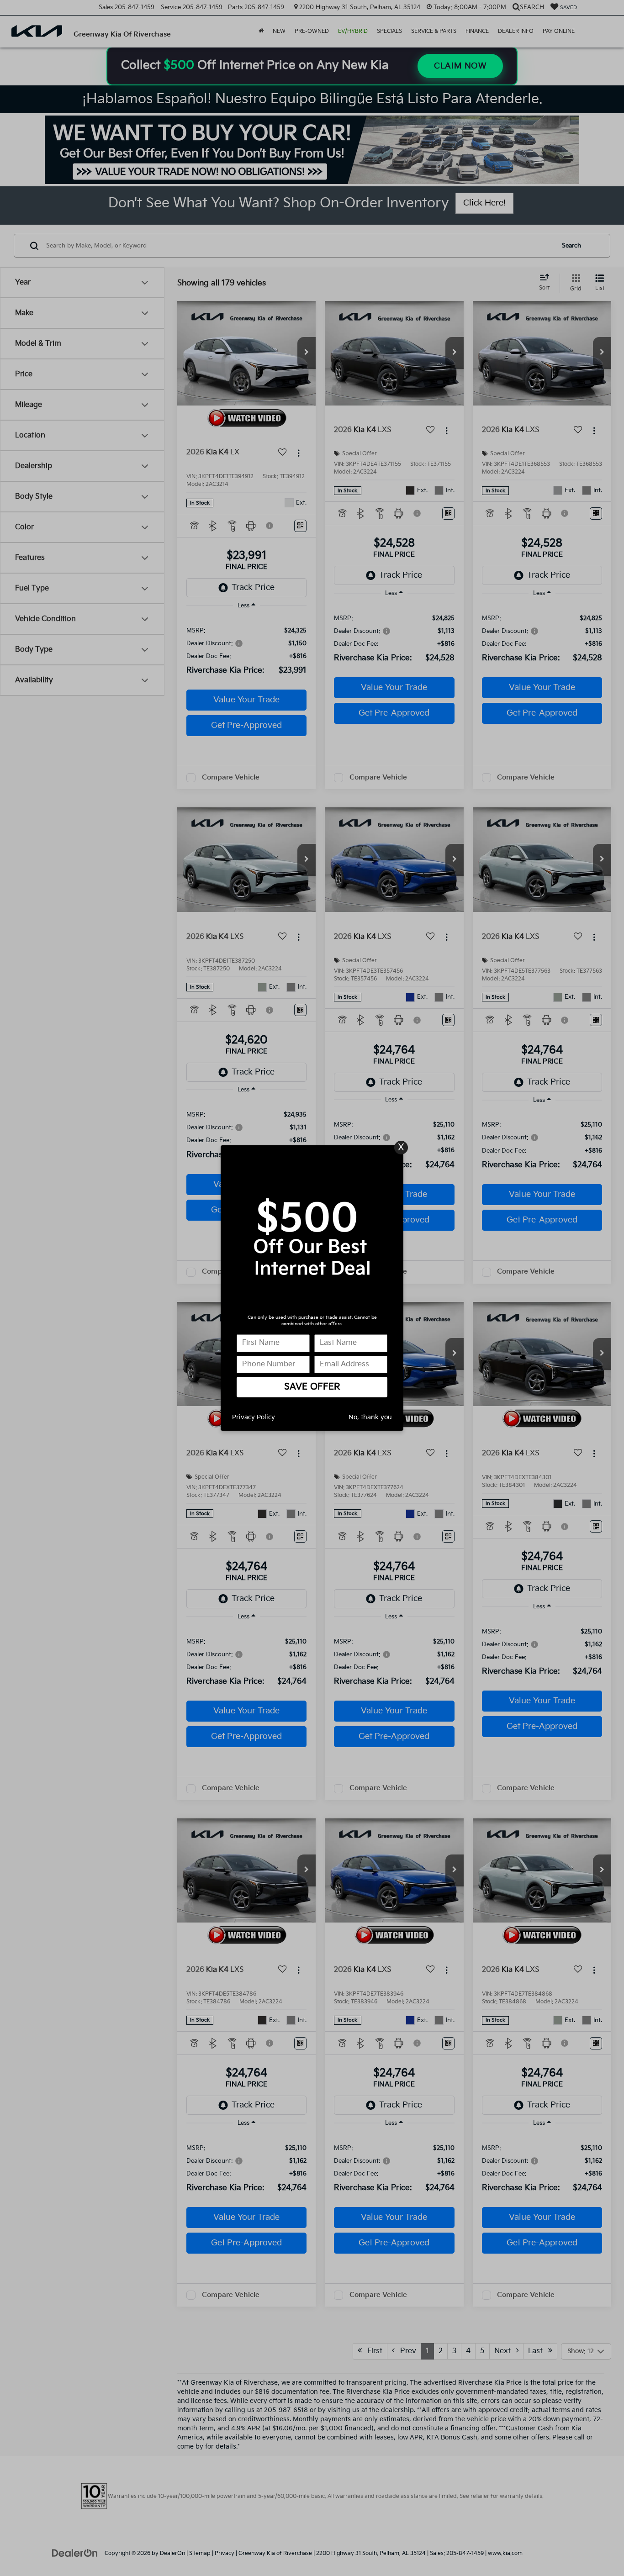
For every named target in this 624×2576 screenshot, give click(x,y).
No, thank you (370, 1417)
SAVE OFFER (312, 1387)
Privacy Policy (254, 1417)
